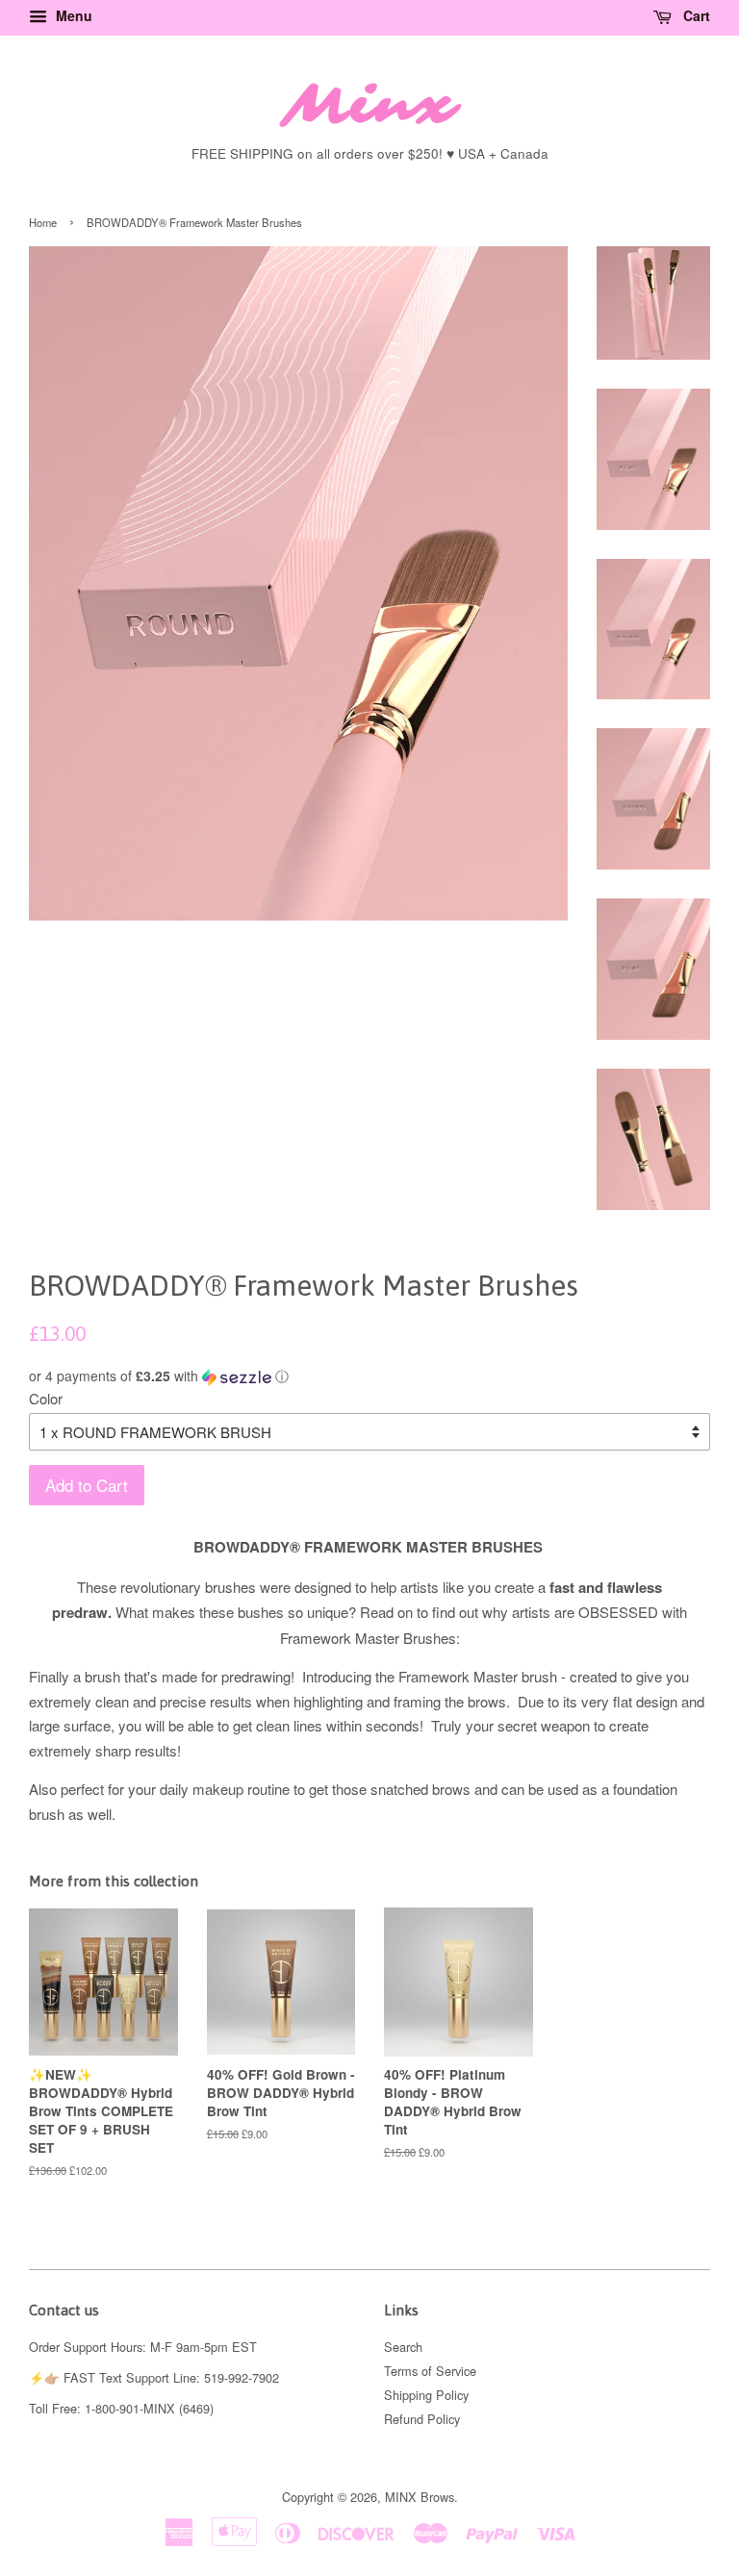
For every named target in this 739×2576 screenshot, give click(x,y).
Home (43, 222)
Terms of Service (430, 2371)
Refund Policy (422, 2419)
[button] (369, 1376)
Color (46, 1398)
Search (403, 2347)
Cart (695, 15)
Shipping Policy (426, 2395)
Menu (72, 15)
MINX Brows (420, 2497)
